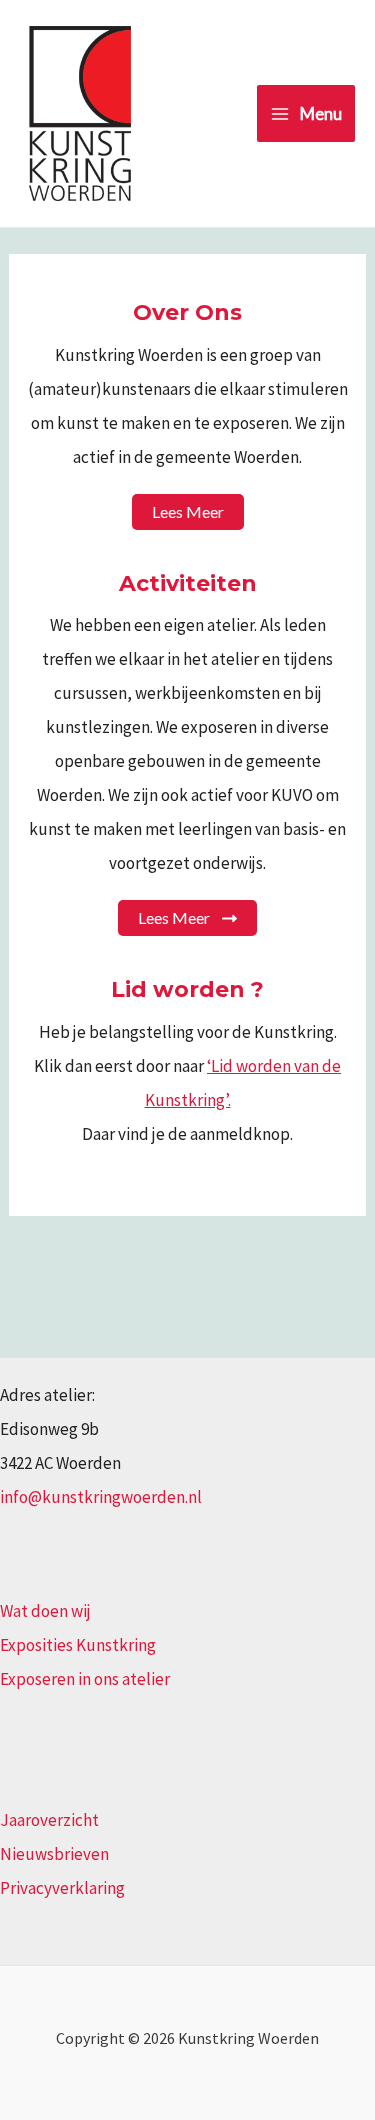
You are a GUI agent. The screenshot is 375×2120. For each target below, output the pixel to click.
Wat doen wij (45, 1611)
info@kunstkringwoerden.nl (101, 1497)
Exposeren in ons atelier (85, 1679)
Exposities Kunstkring (78, 1645)
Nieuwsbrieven (54, 1854)
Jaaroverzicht (49, 1820)
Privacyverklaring (62, 1888)
